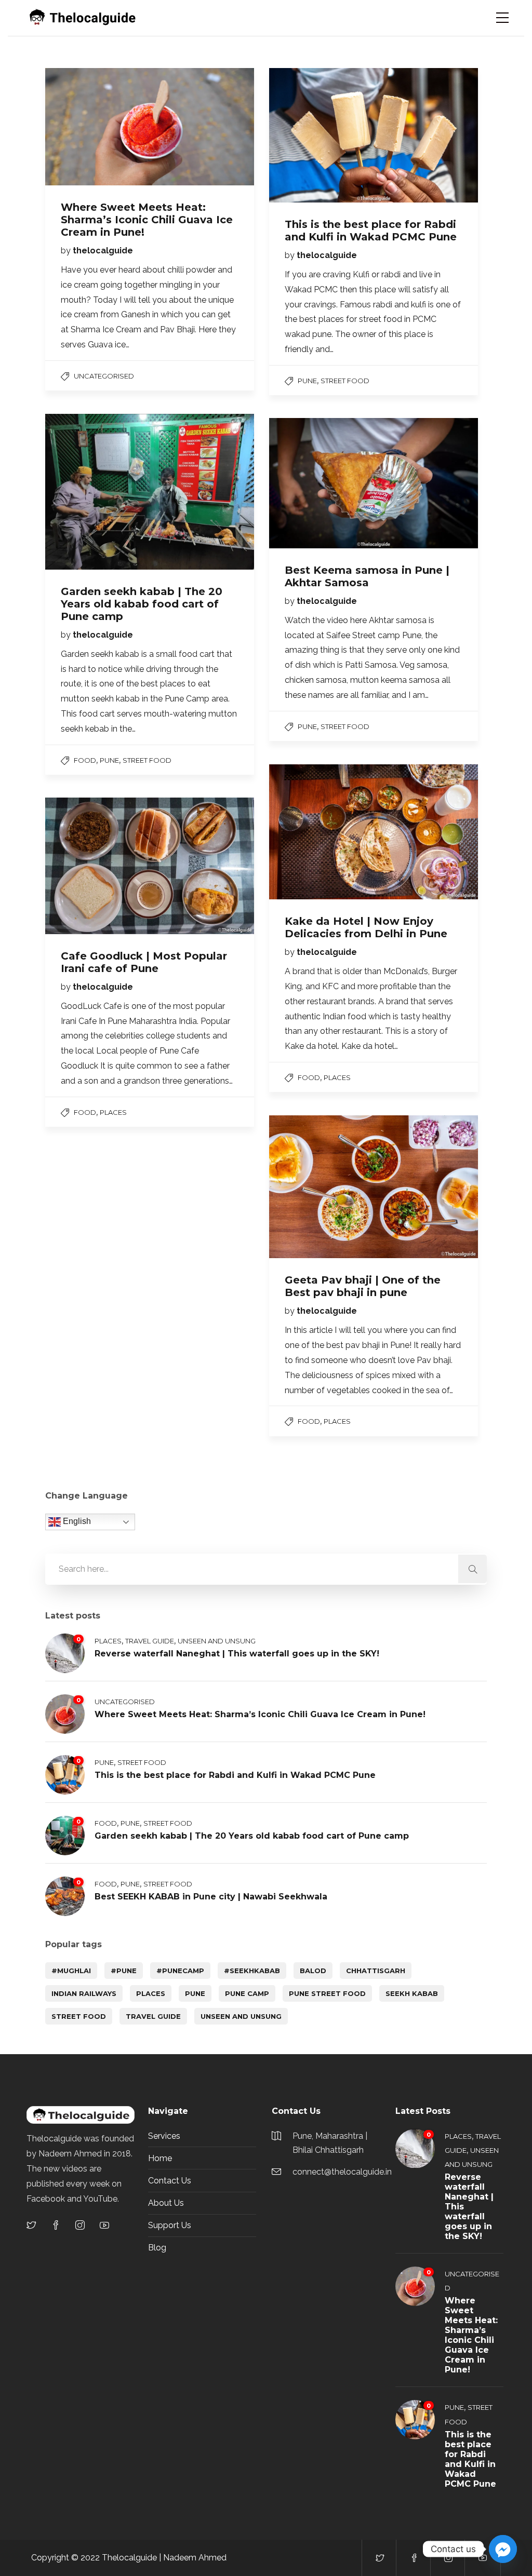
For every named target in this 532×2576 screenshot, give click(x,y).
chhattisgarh (376, 1971)
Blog (157, 2248)
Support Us (170, 2225)
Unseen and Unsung (217, 1641)
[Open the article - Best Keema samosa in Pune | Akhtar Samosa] (321, 483)
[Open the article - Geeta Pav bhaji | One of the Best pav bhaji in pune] (321, 1187)
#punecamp (180, 1971)
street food (345, 381)
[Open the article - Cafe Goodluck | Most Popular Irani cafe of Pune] (97, 866)
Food (85, 760)
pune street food (327, 1993)
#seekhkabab (252, 1971)
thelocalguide (103, 251)
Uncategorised (104, 376)
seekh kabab (412, 1993)
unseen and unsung (241, 2016)
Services (164, 2136)
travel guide (153, 2016)
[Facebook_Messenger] (503, 2549)
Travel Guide (150, 1641)
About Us (166, 2203)
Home (160, 2158)
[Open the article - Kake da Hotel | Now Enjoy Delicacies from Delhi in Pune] (321, 832)
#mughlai (71, 1971)
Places (337, 1077)
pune (195, 1993)
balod (313, 1971)
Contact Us (170, 2181)
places (151, 1993)
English (76, 1522)
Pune (307, 381)
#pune (124, 1971)
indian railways (84, 1993)
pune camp (247, 1993)
